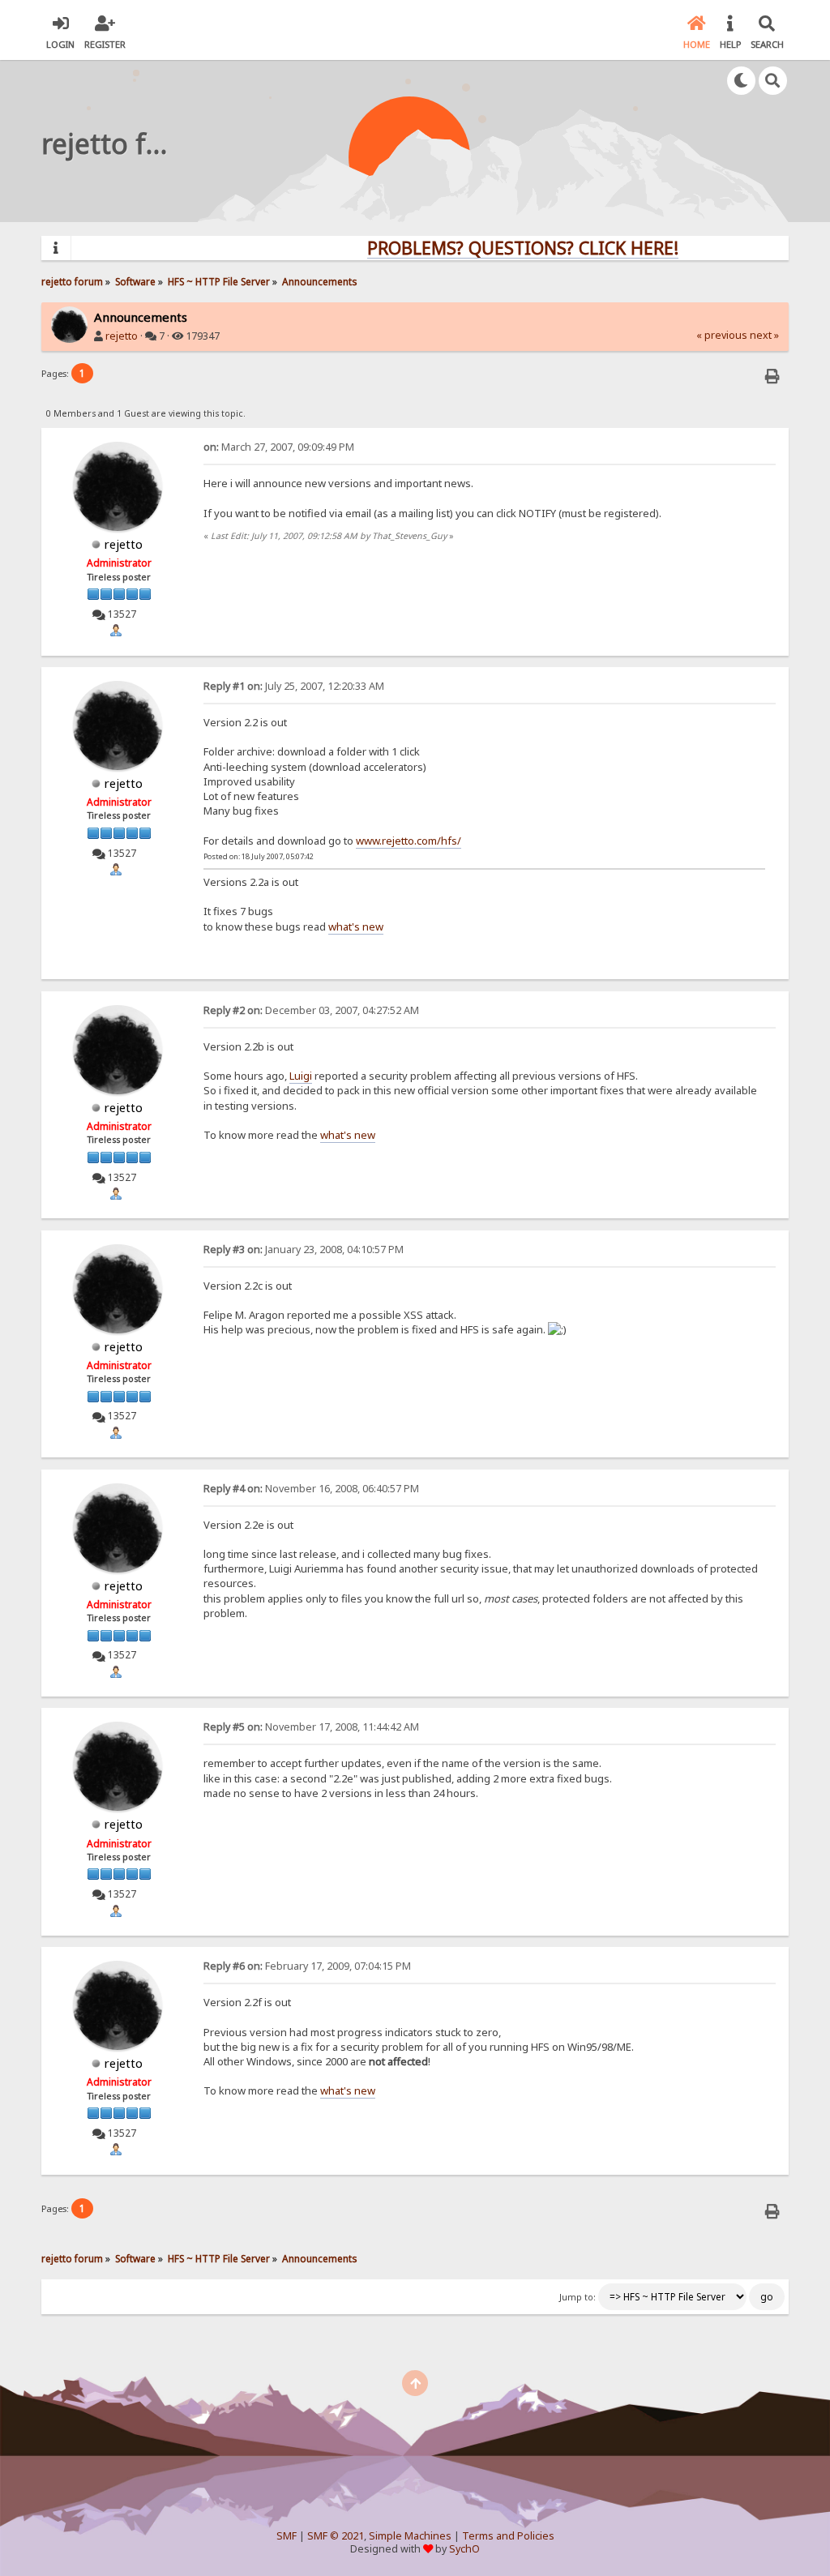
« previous (722, 335)
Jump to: (578, 2297)
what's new (356, 926)
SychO (464, 2549)
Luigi (301, 1076)
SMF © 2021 (336, 2536)
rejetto (122, 336)
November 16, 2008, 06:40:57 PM (311, 1489)
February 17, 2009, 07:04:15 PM (307, 1966)
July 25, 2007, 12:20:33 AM (294, 686)
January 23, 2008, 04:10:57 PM (304, 1249)
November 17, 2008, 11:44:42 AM (311, 1727)
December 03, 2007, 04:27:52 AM (311, 1010)
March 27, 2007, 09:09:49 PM (279, 447)
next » (764, 335)
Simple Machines (410, 2536)
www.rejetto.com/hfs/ (409, 841)
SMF (287, 2536)
